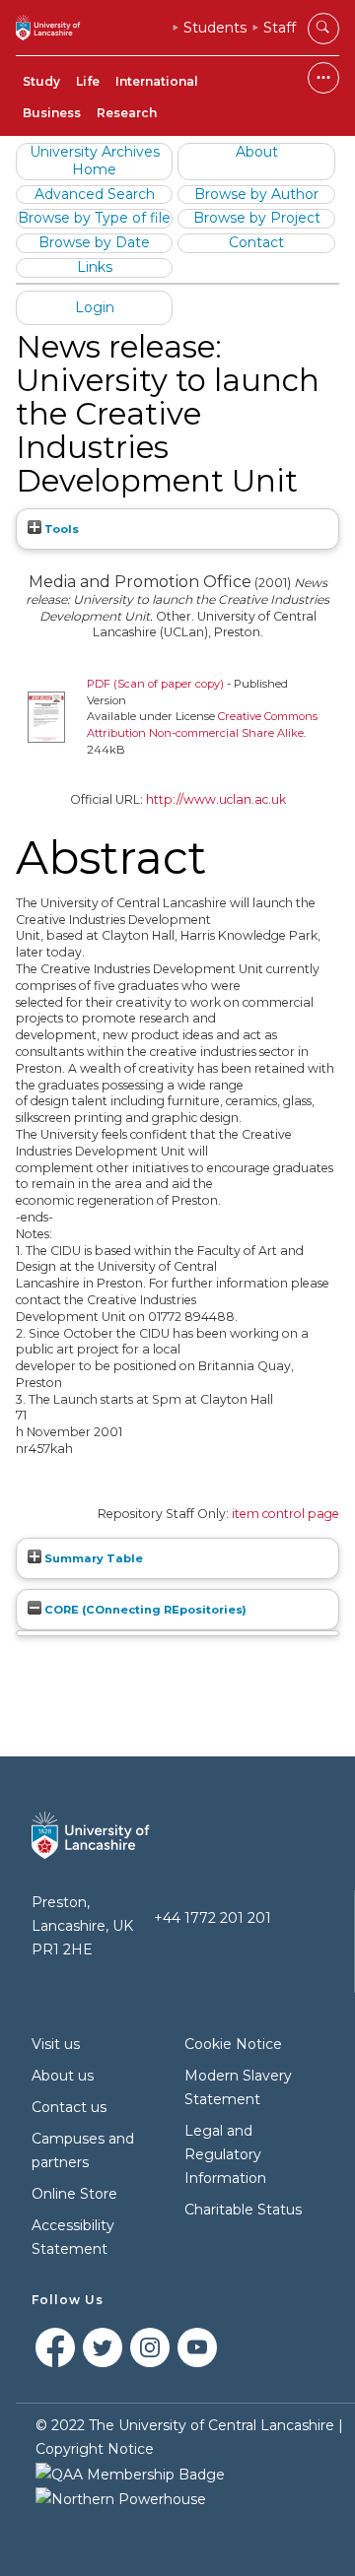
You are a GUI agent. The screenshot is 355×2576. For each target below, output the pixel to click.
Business (52, 113)
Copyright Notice (95, 2449)
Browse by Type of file (94, 218)
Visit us (56, 2044)
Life (88, 81)
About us (63, 2076)
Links (95, 267)
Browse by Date (94, 242)
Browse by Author (256, 194)
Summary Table (92, 1558)
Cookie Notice (233, 2044)
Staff (280, 28)
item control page (285, 1514)
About (257, 152)
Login (95, 307)
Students (215, 28)
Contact (256, 242)
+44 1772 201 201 (213, 1918)
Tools (60, 529)
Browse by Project (257, 218)
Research (127, 113)
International (157, 81)
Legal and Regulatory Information (225, 2154)
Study (41, 81)
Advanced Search (95, 194)
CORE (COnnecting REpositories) (144, 1610)
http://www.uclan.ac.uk (216, 799)
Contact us (69, 2107)
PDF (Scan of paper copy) (155, 684)
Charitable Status (243, 2210)
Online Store (74, 2194)
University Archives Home (95, 161)
